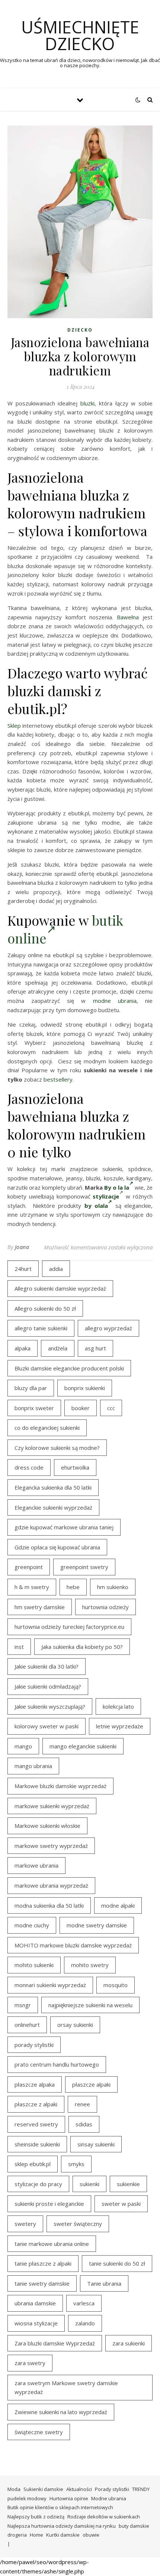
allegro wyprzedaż (108, 1328)
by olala (96, 1206)
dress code (29, 1467)
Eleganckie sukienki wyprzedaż (53, 1507)
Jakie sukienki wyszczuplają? (50, 1706)
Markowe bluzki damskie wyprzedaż (60, 1786)
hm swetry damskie (40, 1607)
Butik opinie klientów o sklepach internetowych (60, 2507)
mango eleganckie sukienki (83, 1746)
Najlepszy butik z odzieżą (36, 2517)
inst (19, 1647)
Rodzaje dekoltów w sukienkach (104, 2517)
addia (56, 1269)
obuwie (91, 2535)
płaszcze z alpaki (36, 2104)
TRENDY (141, 2489)
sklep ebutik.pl (33, 2164)
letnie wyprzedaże (120, 1726)
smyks (76, 2164)
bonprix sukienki (85, 1388)
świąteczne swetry (39, 2432)
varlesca (84, 2303)
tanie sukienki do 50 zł (117, 2263)
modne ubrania (115, 1001)
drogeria (17, 2535)
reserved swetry (36, 2124)
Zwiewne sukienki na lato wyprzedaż (61, 2412)
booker (81, 1408)
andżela (58, 1348)
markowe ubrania (36, 1865)
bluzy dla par (31, 1388)
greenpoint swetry (84, 1567)
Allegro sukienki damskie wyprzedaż (60, 1288)
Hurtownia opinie (69, 2498)
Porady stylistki (112, 2489)
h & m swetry (32, 1587)
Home (36, 2535)
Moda (14, 2489)
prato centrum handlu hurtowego (57, 2064)
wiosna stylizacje (36, 2323)
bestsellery (58, 1079)
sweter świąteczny (78, 2224)
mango (23, 1746)
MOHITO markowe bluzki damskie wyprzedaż (73, 1945)
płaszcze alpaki (91, 2084)
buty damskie (134, 2526)
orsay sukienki (75, 2025)
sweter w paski (121, 2204)
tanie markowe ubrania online (52, 2244)
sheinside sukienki (37, 2144)
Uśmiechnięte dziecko (80, 35)
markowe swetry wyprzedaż (51, 1846)
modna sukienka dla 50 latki (49, 1905)
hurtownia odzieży (105, 1607)
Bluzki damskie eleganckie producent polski (69, 1368)
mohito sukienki (34, 1965)
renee (82, 2104)
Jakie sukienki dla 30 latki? (47, 1666)
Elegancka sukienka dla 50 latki (53, 1487)
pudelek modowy (27, 2498)
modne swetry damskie (97, 1925)
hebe (73, 1587)
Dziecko (80, 330)
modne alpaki (118, 1905)
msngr (23, 2005)
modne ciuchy (32, 1925)
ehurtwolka (75, 1467)
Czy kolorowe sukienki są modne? (57, 1448)
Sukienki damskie (43, 2489)
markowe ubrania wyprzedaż (51, 1885)
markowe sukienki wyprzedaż (52, 1806)
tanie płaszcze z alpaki (43, 2263)
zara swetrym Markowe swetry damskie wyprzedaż (66, 2388)
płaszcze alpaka (35, 2084)
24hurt (23, 1269)
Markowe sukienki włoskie (47, 1826)
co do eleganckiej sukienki (47, 1428)
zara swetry (30, 2363)
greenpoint (29, 1567)
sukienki (89, 2184)
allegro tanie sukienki (41, 1328)
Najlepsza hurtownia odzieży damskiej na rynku (62, 2526)
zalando (85, 2323)
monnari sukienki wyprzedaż (50, 1985)
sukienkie (128, 2184)
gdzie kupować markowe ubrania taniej (64, 1527)
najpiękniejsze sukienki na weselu (90, 2005)
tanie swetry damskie (42, 2283)
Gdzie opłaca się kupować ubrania (57, 1547)
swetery (25, 2224)
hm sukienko (113, 1587)
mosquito (116, 1985)
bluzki (87, 403)
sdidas (84, 2124)
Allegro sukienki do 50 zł (45, 1308)
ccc (111, 1408)
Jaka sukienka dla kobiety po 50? (82, 1647)
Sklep (14, 725)
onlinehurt (27, 2025)
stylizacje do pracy (38, 2184)
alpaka (23, 1348)
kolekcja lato (118, 1706)
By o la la (117, 1187)
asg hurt (95, 1348)
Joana (22, 1247)
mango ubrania (33, 1766)
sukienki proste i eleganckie (49, 2204)
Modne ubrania (109, 2498)
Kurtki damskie (63, 2535)
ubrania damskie (35, 2303)
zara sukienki (129, 2343)
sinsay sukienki (96, 2144)
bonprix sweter (34, 1408)
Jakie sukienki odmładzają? (48, 1686)
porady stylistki (34, 2045)
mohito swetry (90, 1965)
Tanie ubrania (104, 2283)
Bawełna (128, 617)
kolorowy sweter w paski (47, 1726)
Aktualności (79, 2489)
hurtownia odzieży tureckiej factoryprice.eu (69, 1627)
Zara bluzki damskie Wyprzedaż (55, 2343)
